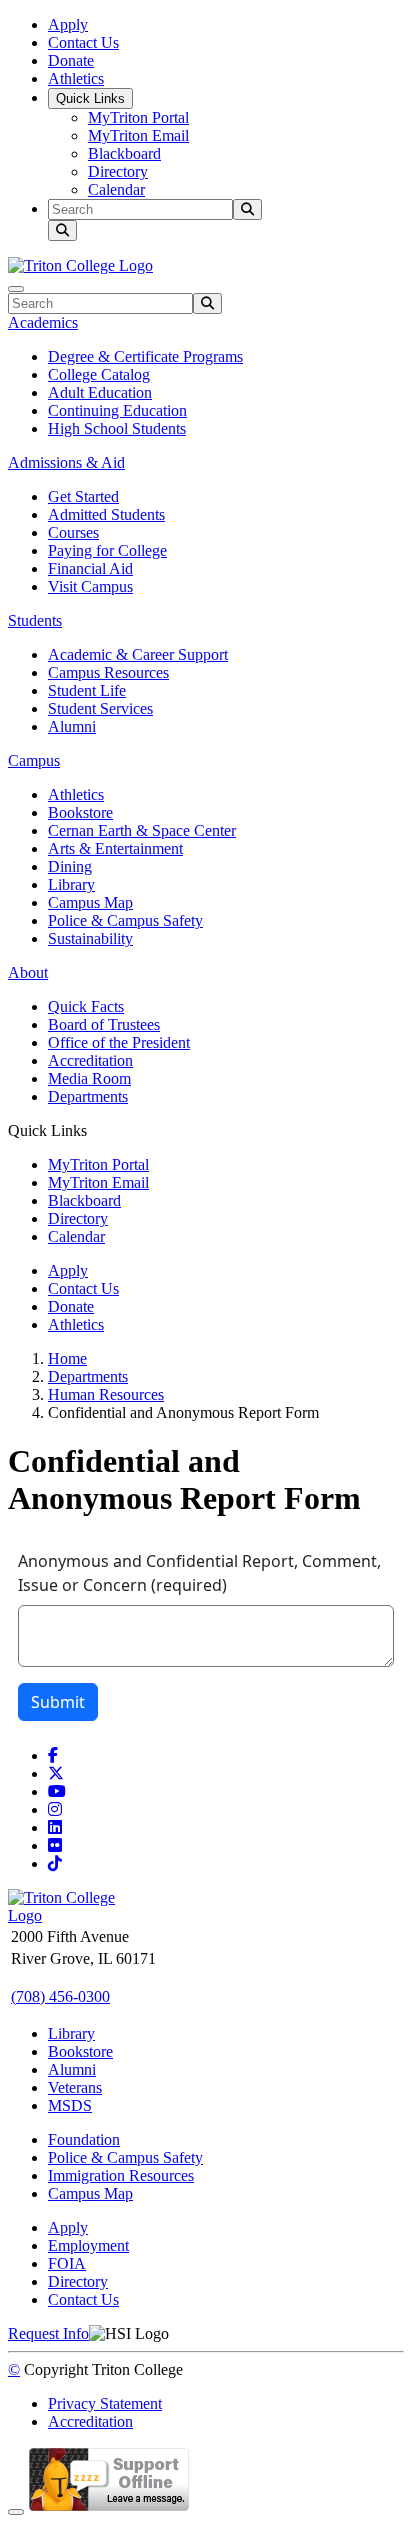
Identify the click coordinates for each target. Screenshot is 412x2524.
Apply (68, 24)
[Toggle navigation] (16, 289)
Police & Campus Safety (125, 920)
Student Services (100, 708)
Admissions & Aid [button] (66, 462)
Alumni (72, 726)
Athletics (76, 78)
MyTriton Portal (138, 117)
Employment (88, 2245)
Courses (73, 532)
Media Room (89, 1078)
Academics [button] (43, 322)
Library (71, 884)
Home (67, 1358)
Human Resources (106, 1394)
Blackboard (124, 153)
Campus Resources (108, 672)
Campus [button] (34, 760)
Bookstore (80, 812)
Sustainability (90, 938)
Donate (71, 60)
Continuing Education (117, 410)
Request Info (48, 2333)
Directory (118, 171)
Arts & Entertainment (115, 848)
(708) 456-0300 (60, 1996)
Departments (88, 1096)
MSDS (70, 2105)
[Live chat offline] (109, 2506)
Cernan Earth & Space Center (142, 830)
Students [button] (35, 620)
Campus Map (90, 902)
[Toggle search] (62, 230)
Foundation (84, 2139)
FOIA (67, 2263)
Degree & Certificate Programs (145, 356)
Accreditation (90, 1060)
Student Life (87, 690)
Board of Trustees (104, 1024)
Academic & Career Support (138, 654)
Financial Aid (90, 568)
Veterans (75, 2087)
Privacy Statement (105, 2403)
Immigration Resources (121, 2175)
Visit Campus (90, 586)
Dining (70, 866)
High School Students (117, 428)
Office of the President (119, 1042)
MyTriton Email (138, 135)
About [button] (28, 972)
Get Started (83, 496)
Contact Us (83, 42)
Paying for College (107, 550)
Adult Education (100, 392)
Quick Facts (86, 1006)
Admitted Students (106, 514)
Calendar (116, 189)
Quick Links (90, 98)
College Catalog (99, 374)
